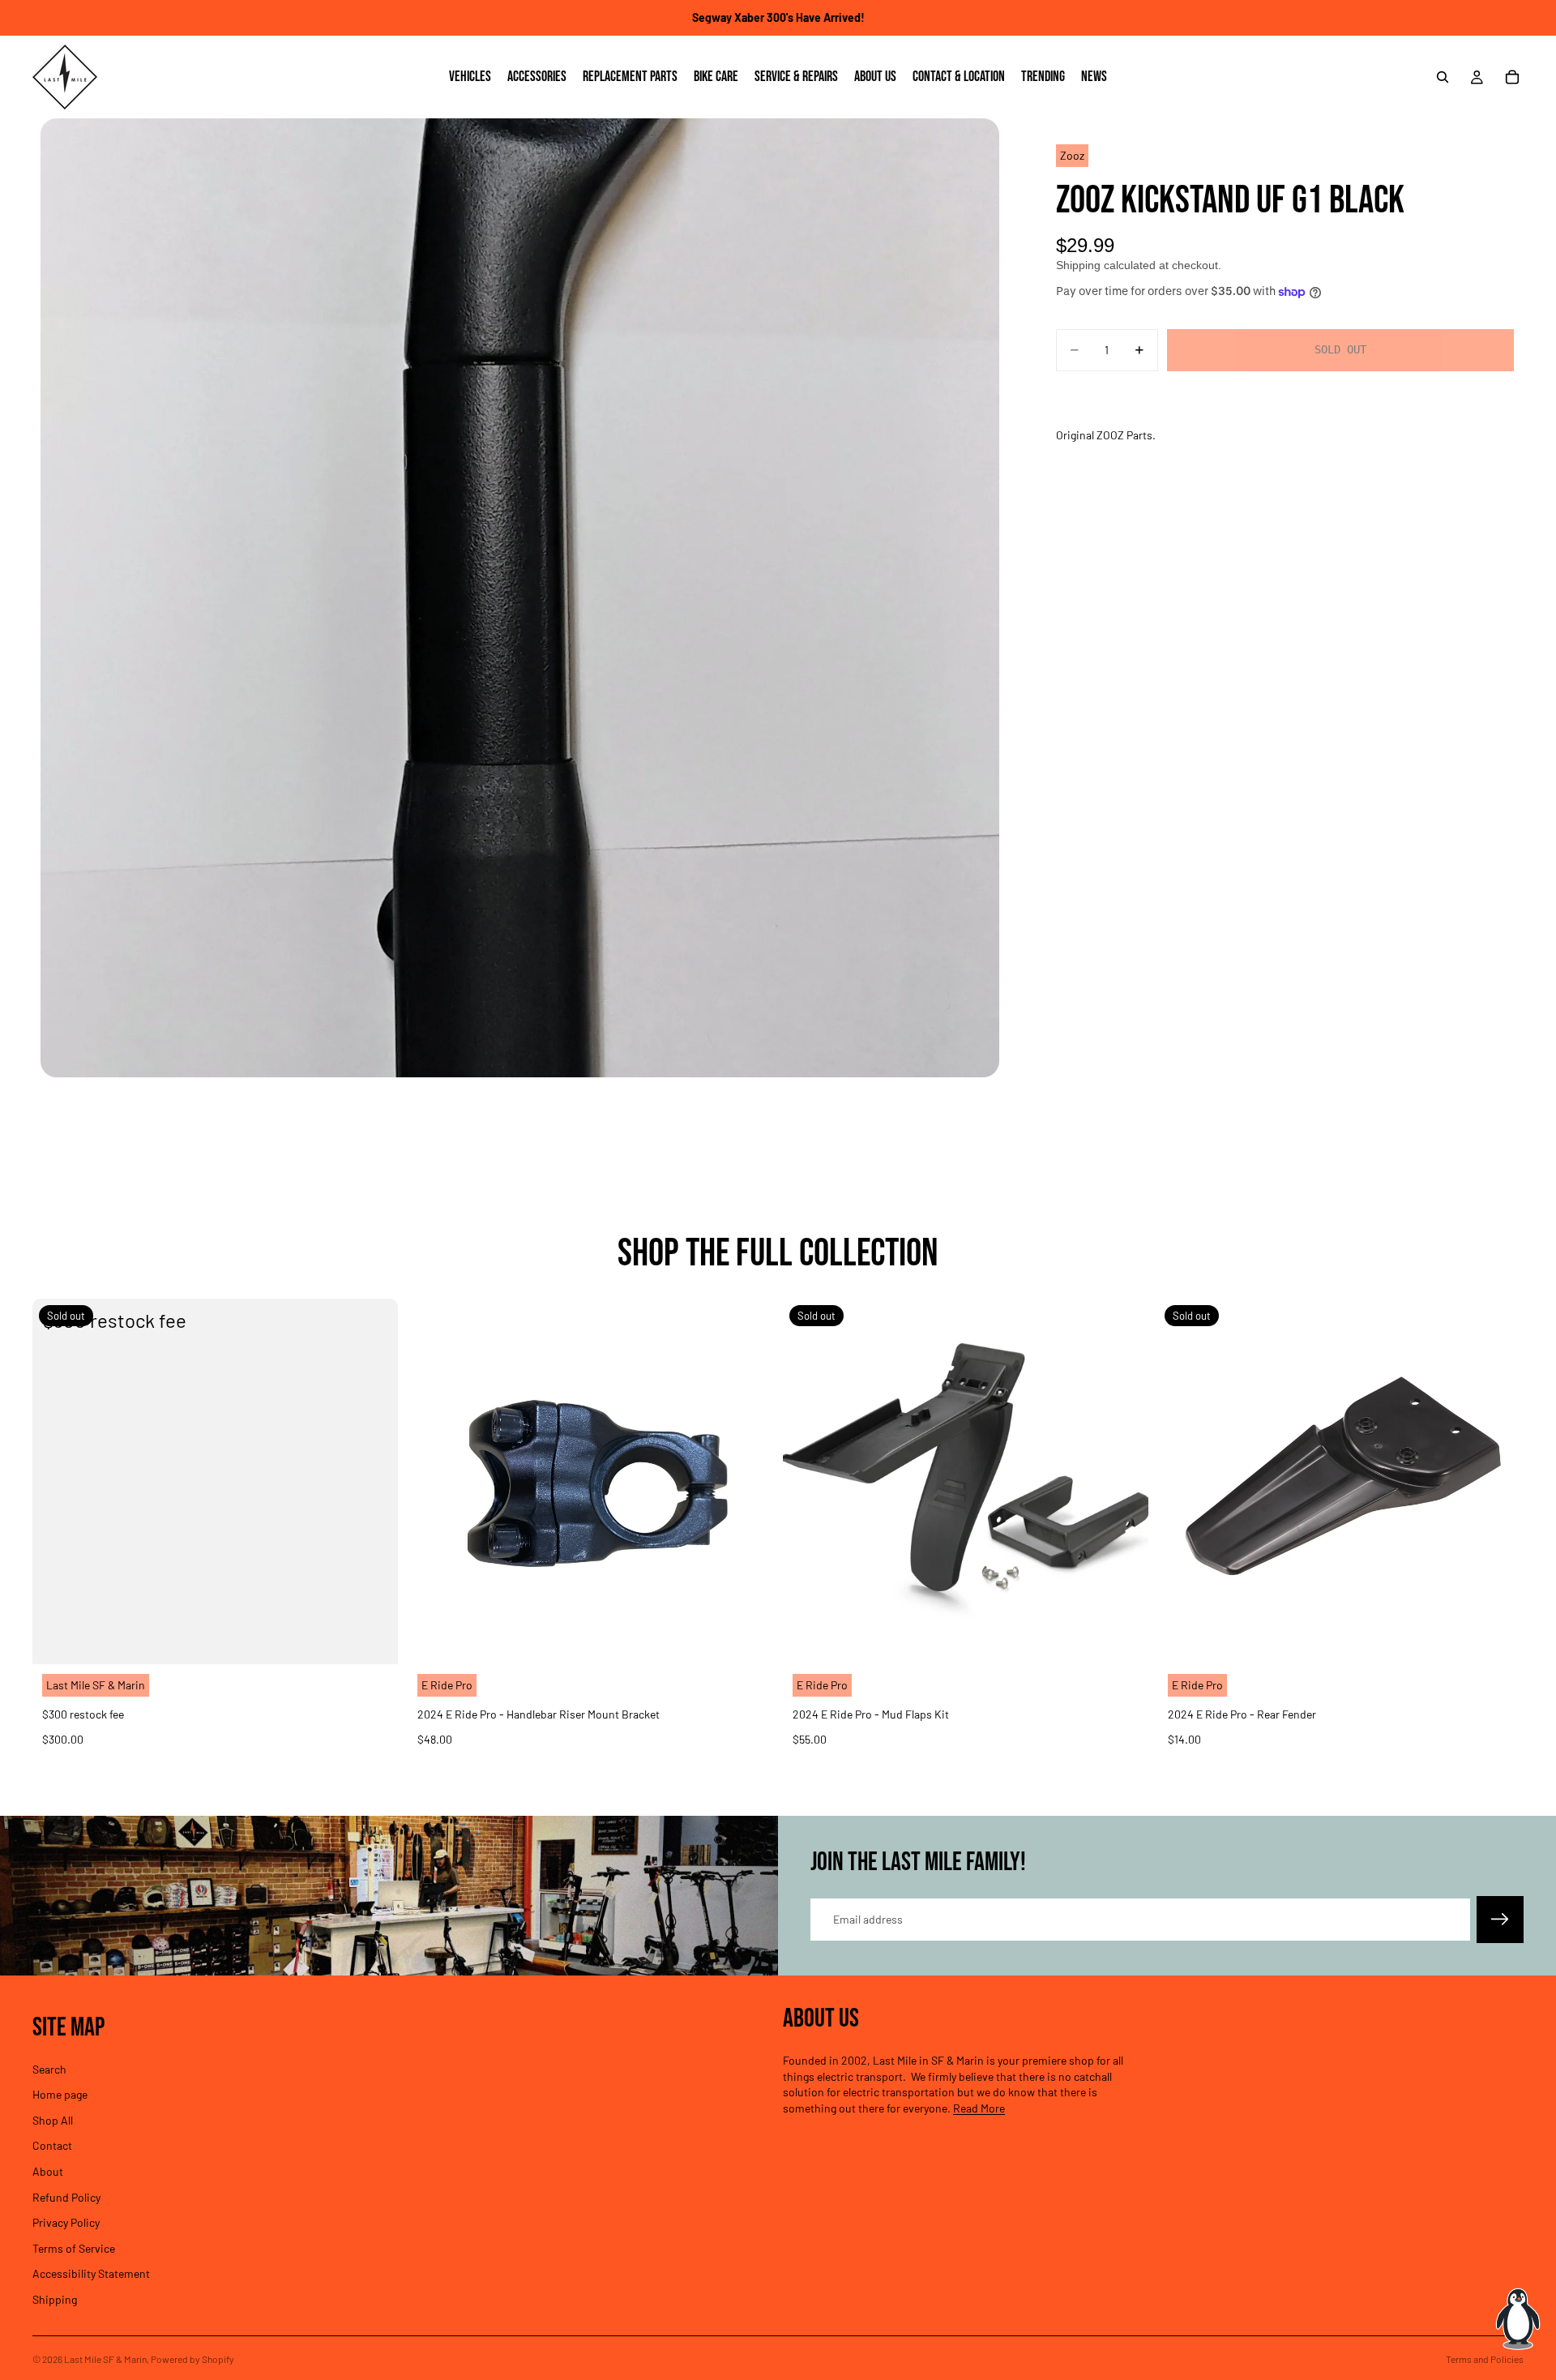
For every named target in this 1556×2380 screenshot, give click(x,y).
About (48, 2171)
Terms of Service (74, 2248)
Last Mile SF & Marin (105, 2359)
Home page (60, 2094)
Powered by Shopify (192, 2359)
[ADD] (748, 1639)
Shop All (53, 2120)
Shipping (55, 2299)
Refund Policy (66, 2197)
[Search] (1443, 77)
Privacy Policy (66, 2222)
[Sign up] (1500, 1920)
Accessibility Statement (91, 2273)
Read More (979, 2108)
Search (49, 2069)
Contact (52, 2145)
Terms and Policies (1485, 2359)
